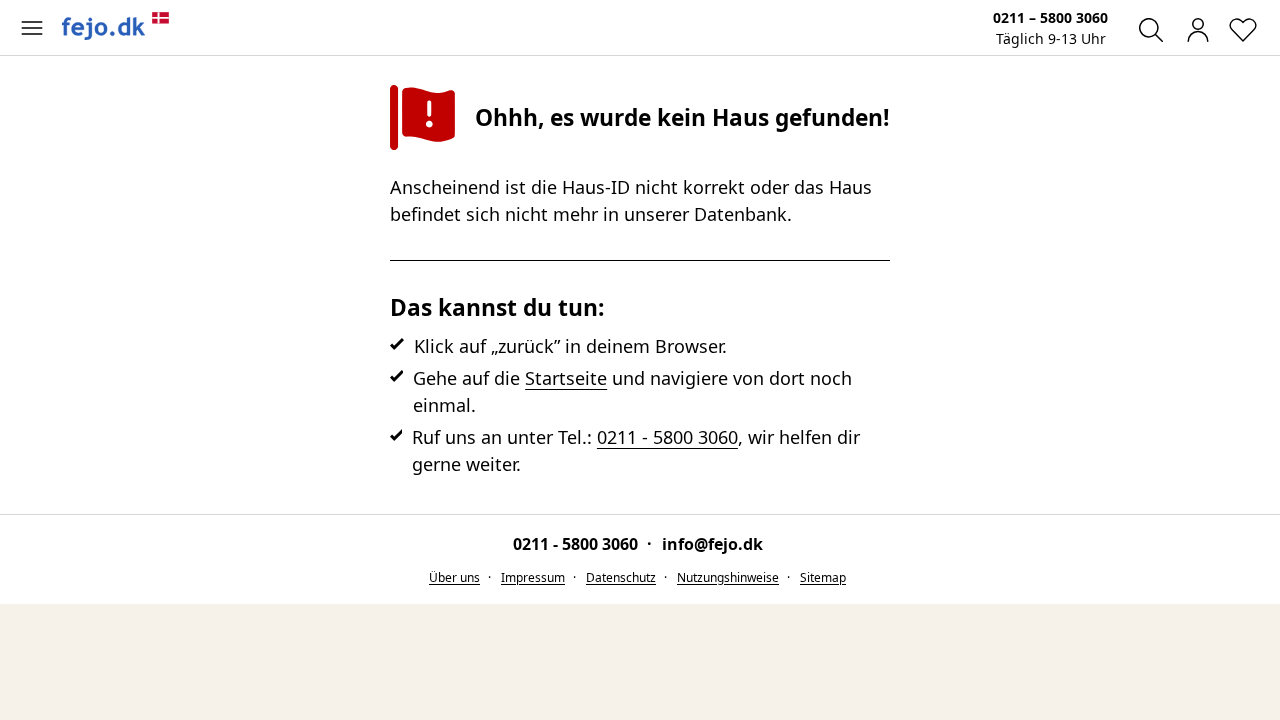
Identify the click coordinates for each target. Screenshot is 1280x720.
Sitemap (823, 577)
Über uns (454, 577)
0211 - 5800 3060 (667, 437)
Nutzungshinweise (728, 577)
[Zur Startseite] (116, 26)
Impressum (533, 577)
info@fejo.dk (712, 544)
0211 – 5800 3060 (1050, 17)
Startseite (566, 378)
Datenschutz (621, 577)
